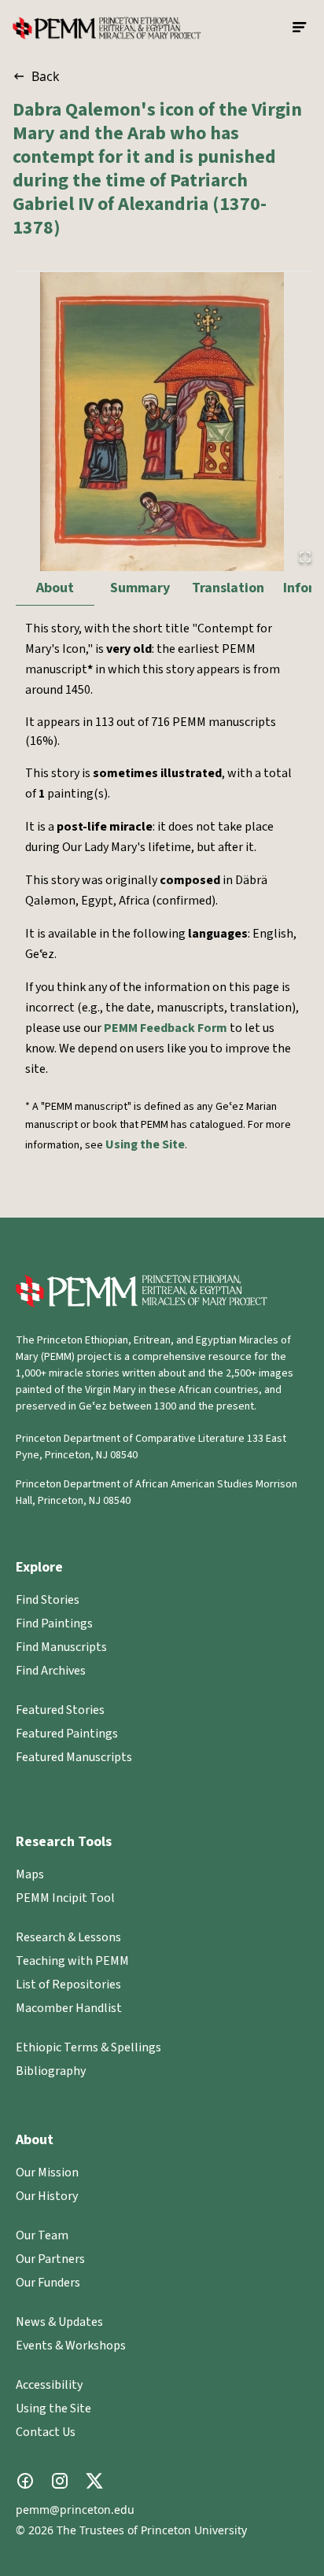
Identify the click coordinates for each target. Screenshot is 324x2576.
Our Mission (47, 2172)
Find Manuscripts (61, 1647)
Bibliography (51, 2071)
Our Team (42, 2235)
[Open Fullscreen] (305, 557)
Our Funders (48, 2283)
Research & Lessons (68, 1937)
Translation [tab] (228, 588)
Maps (30, 1874)
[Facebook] (25, 2481)
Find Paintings (54, 1623)
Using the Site (145, 1144)
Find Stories (48, 1600)
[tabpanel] (162, 905)
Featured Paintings (67, 1734)
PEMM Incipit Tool (65, 1898)
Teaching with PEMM (72, 1961)
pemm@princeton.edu (75, 2510)
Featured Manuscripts (74, 1757)
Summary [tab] (140, 588)
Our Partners (50, 2259)
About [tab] (55, 588)
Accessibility (49, 2385)
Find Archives (51, 1671)
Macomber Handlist (69, 2008)
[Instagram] (60, 2481)
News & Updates (59, 2322)
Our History (47, 2196)
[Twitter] (94, 2481)
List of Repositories (68, 1985)
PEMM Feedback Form (166, 1028)
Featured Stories (60, 1710)
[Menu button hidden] (300, 28)
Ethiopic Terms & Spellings (88, 2047)
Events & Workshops (71, 2346)
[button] (162, 422)
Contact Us (46, 2432)
